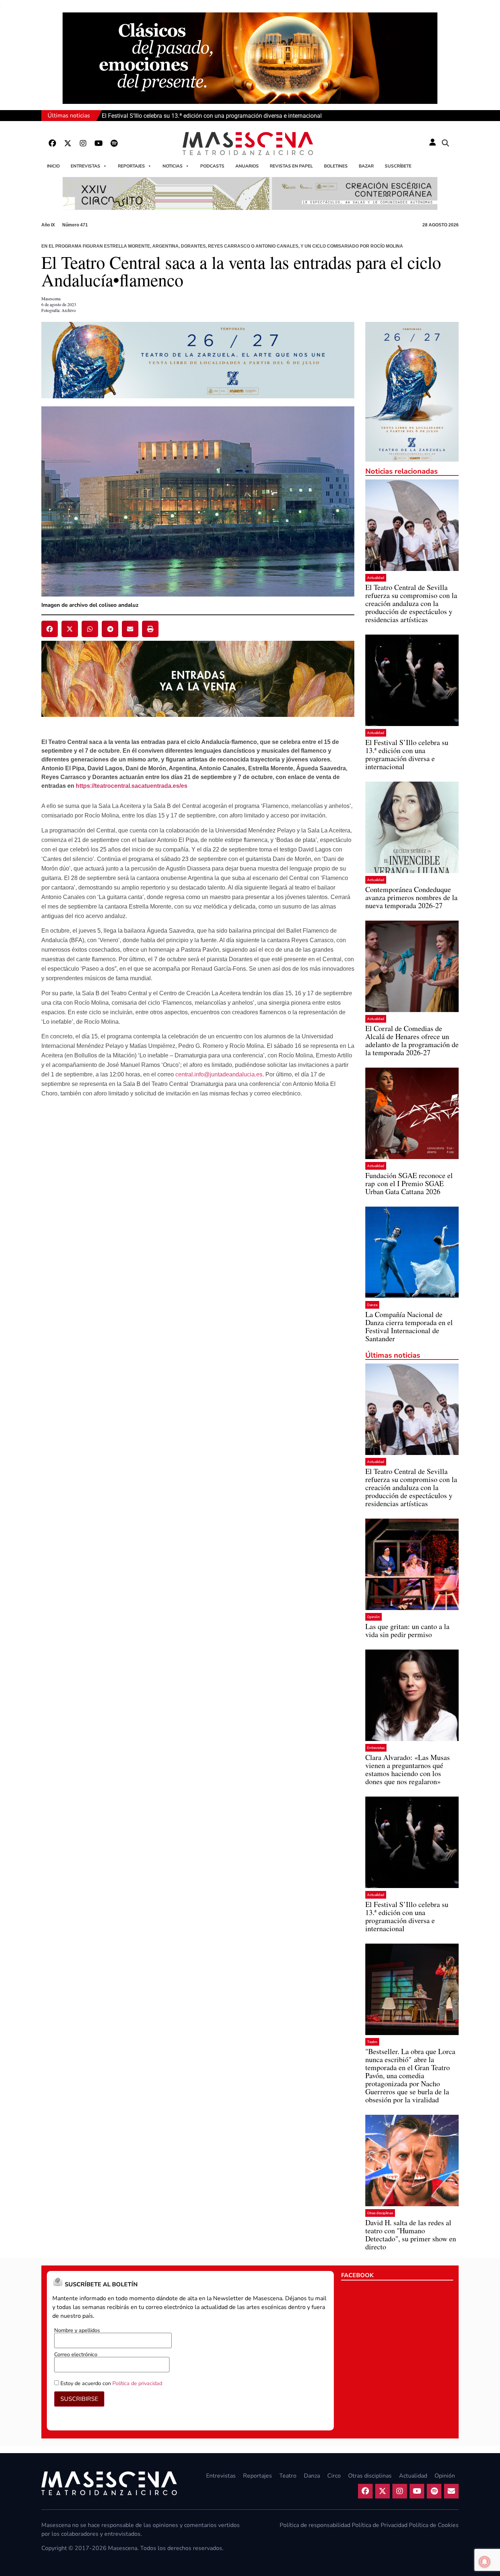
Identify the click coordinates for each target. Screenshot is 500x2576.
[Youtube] (98, 143)
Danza (372, 1305)
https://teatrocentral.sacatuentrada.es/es (132, 786)
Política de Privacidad (380, 2525)
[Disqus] (198, 1233)
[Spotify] (114, 143)
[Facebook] (52, 143)
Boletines (336, 166)
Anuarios (247, 166)
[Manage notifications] (485, 2562)
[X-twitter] (68, 143)
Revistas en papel (291, 166)
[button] (445, 143)
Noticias (173, 166)
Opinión (374, 1617)
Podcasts (212, 166)
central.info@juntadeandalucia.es (219, 1074)
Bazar (366, 166)
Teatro (372, 2042)
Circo (334, 2476)
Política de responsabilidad (315, 2525)
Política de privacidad (137, 2383)
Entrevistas (85, 166)
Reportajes (131, 166)
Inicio (53, 166)
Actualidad (376, 578)
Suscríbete (398, 166)
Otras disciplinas (380, 2213)
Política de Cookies (434, 2525)
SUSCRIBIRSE (79, 2399)
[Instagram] (83, 143)
